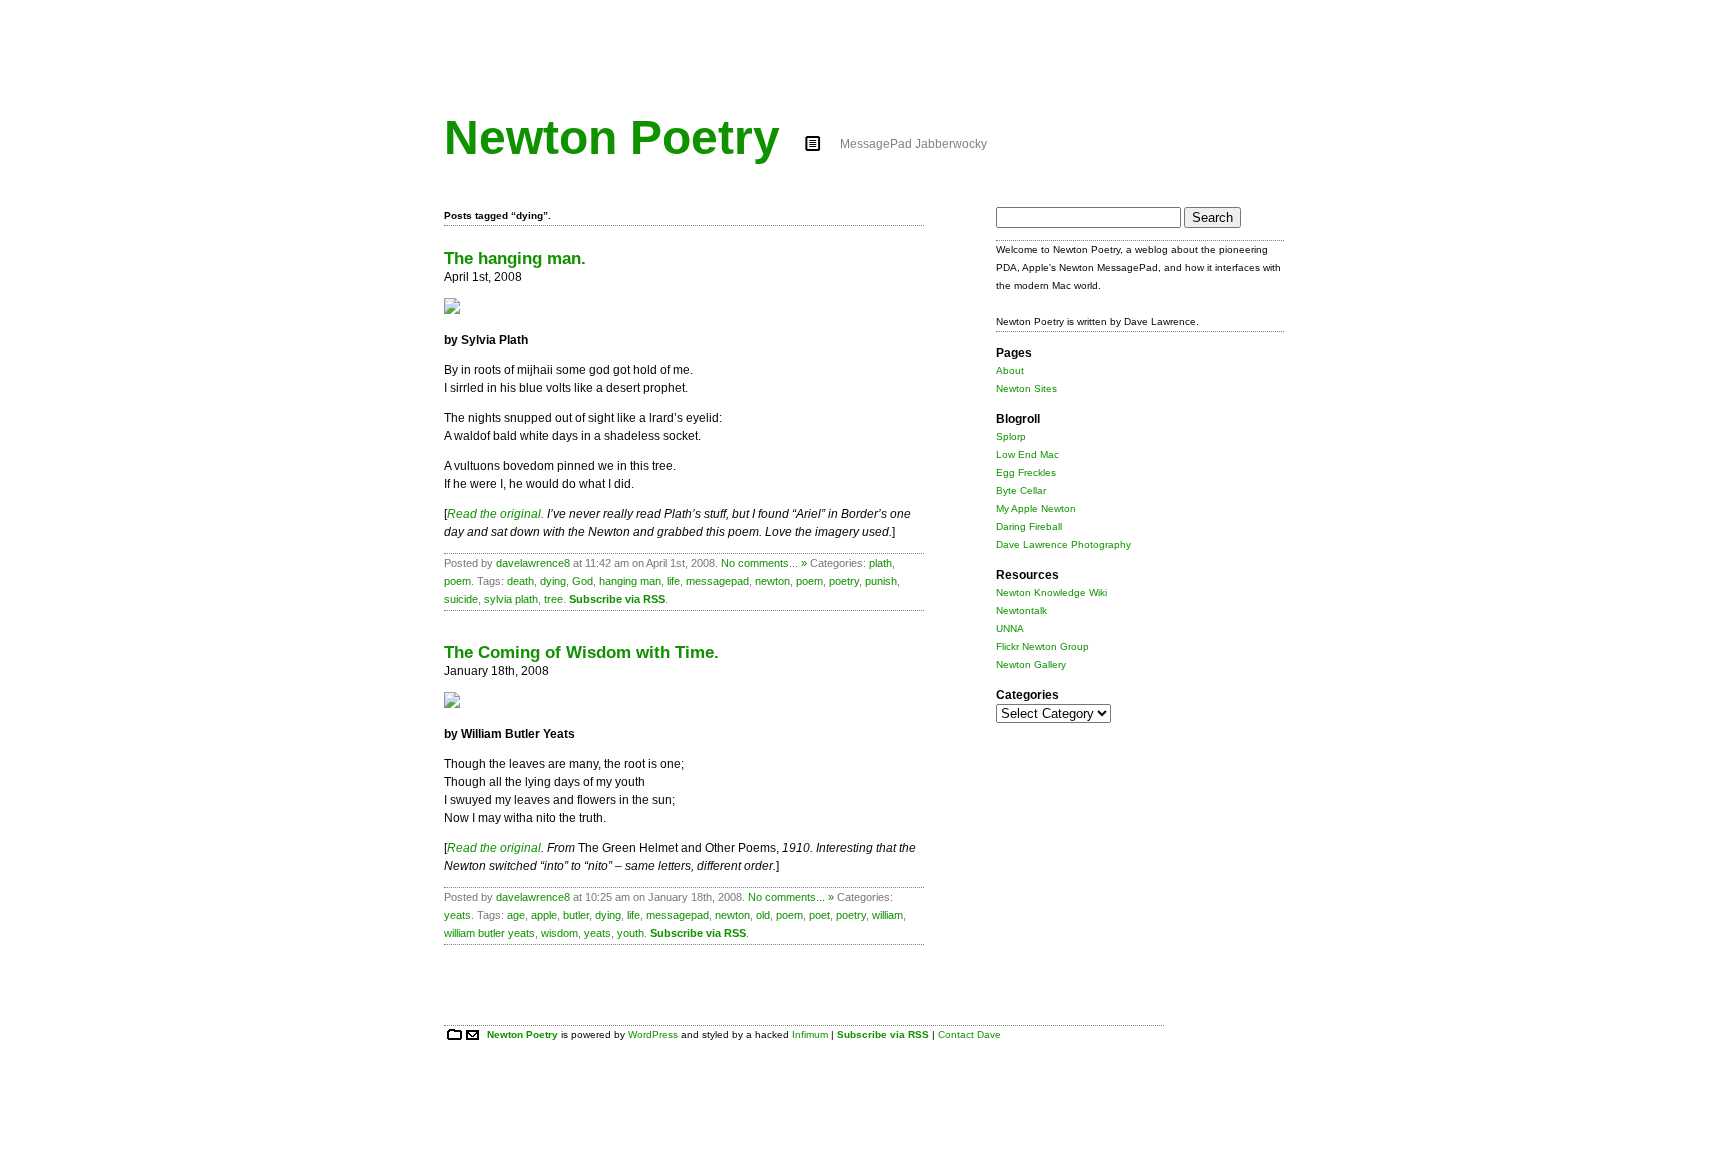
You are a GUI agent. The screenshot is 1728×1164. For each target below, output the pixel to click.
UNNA (1010, 628)
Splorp (1011, 436)
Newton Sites (1026, 388)
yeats (457, 915)
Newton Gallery (1031, 664)
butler (576, 915)
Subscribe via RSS (617, 599)
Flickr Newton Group (1042, 646)
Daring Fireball (1029, 526)
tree (553, 599)
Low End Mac (1027, 454)
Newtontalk (1021, 610)
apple (544, 915)
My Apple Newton (1036, 508)
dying (553, 581)
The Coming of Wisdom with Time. (581, 652)
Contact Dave (969, 1034)
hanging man (630, 581)
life (673, 581)
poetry (844, 581)
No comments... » (764, 563)
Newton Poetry (612, 137)
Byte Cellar (1021, 490)
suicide (461, 599)
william (887, 915)
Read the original (494, 848)
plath (880, 563)
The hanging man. (515, 258)
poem (457, 581)
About (1010, 370)
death (520, 581)
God (582, 581)
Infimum (810, 1034)
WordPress (653, 1034)
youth (630, 933)
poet (819, 915)
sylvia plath (511, 599)
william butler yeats (489, 933)
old (763, 915)
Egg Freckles (1026, 472)
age (516, 915)
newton (772, 581)
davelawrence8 (533, 563)
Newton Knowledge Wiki (1051, 592)
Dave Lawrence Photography (1063, 544)
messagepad (717, 581)
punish (881, 581)
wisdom (559, 933)
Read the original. (495, 514)
